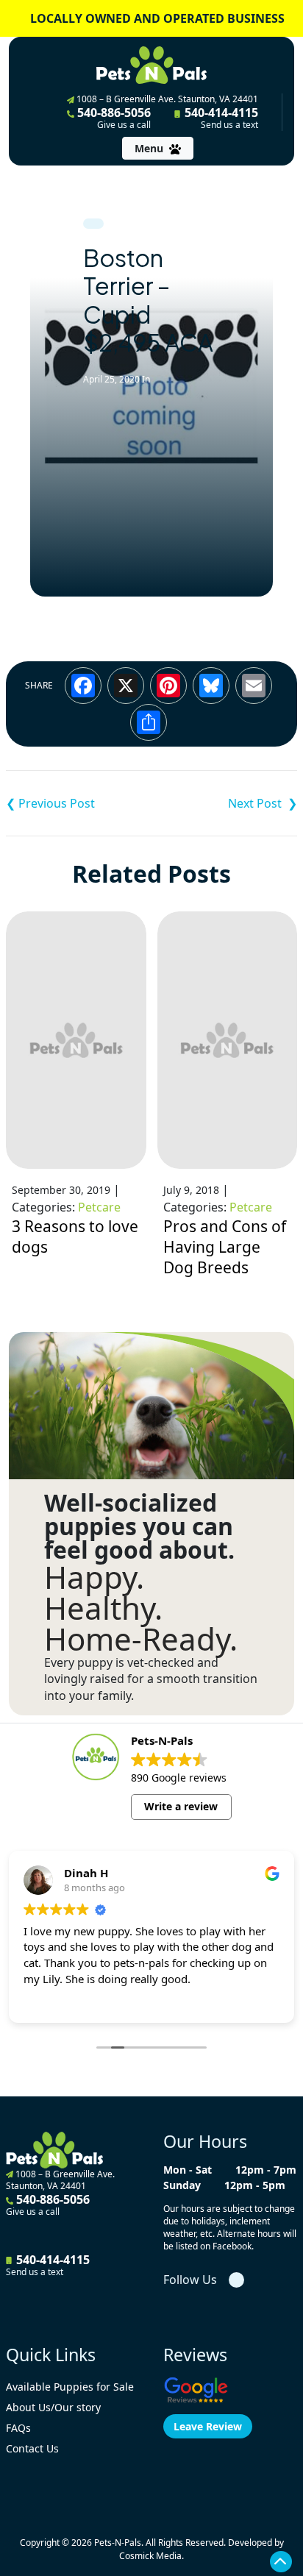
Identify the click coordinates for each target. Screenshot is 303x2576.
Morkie (224, 803)
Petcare (99, 1207)
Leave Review (208, 2426)
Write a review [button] (181, 1806)
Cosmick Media (150, 2556)
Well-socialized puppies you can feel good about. (139, 1526)
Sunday (182, 2185)
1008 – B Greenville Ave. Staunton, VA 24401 (166, 99)
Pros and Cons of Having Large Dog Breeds (225, 1247)
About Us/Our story (53, 2407)
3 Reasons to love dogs (75, 1237)
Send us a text (229, 125)
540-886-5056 (113, 118)
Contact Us (32, 2448)
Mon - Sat (188, 2170)
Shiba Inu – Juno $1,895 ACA (79, 803)
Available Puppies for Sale (70, 2387)
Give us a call (124, 125)
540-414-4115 (220, 118)
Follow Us (190, 2280)
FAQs (18, 2428)
